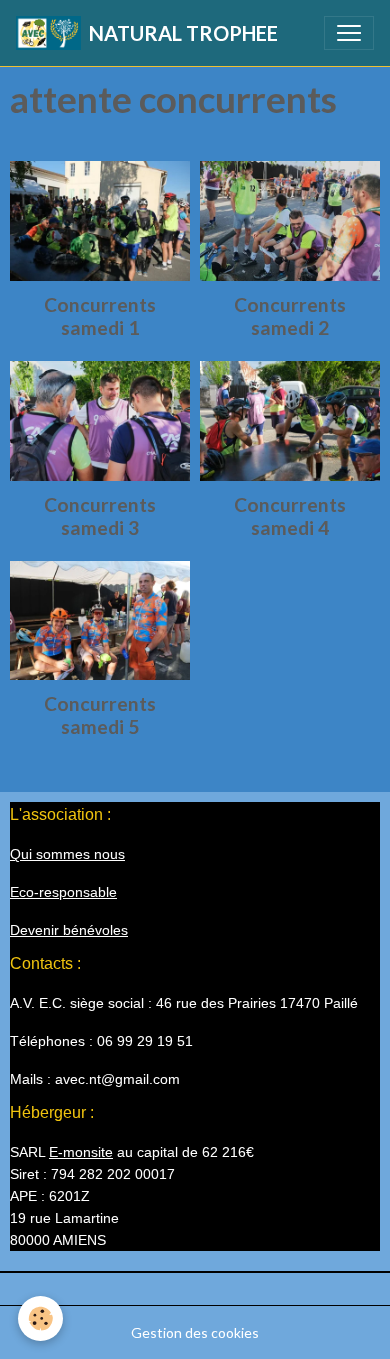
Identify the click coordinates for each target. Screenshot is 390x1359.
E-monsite (81, 1152)
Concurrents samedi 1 (100, 316)
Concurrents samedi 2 (290, 316)
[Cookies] (40, 1318)
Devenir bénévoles (69, 930)
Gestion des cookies (195, 1332)
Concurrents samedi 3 (100, 516)
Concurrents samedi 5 (100, 715)
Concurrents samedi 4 (290, 516)
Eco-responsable (63, 892)
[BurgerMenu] (349, 33)
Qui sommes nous (67, 854)
